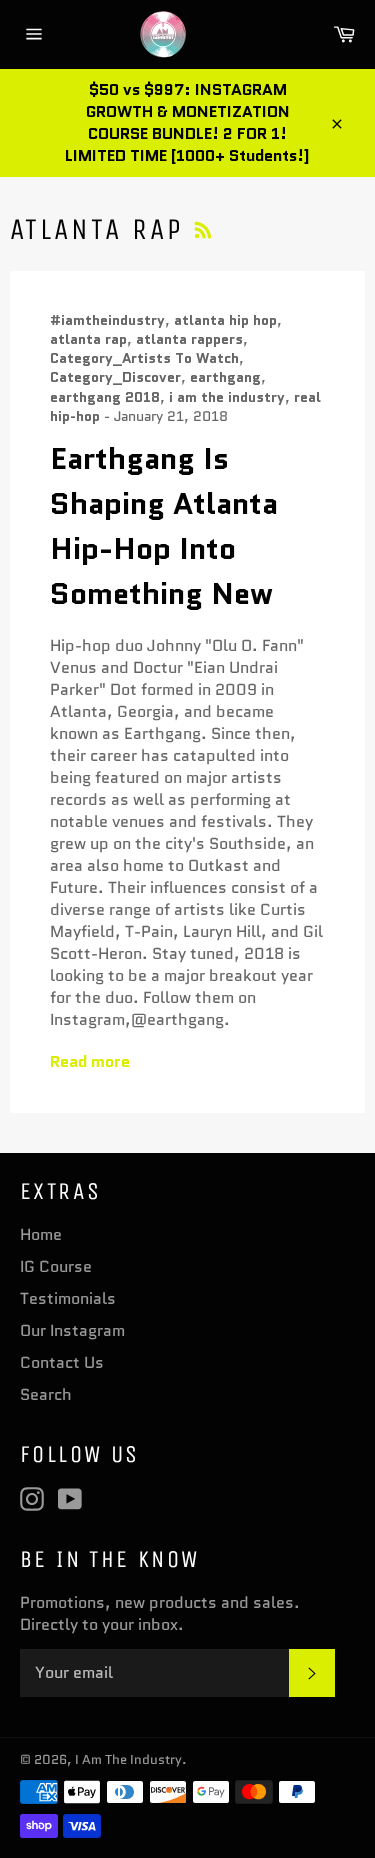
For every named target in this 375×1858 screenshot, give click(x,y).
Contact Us (62, 1362)
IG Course (56, 1266)
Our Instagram (72, 1330)
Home (41, 1234)
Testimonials (68, 1298)
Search (46, 1394)
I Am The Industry (128, 1759)
